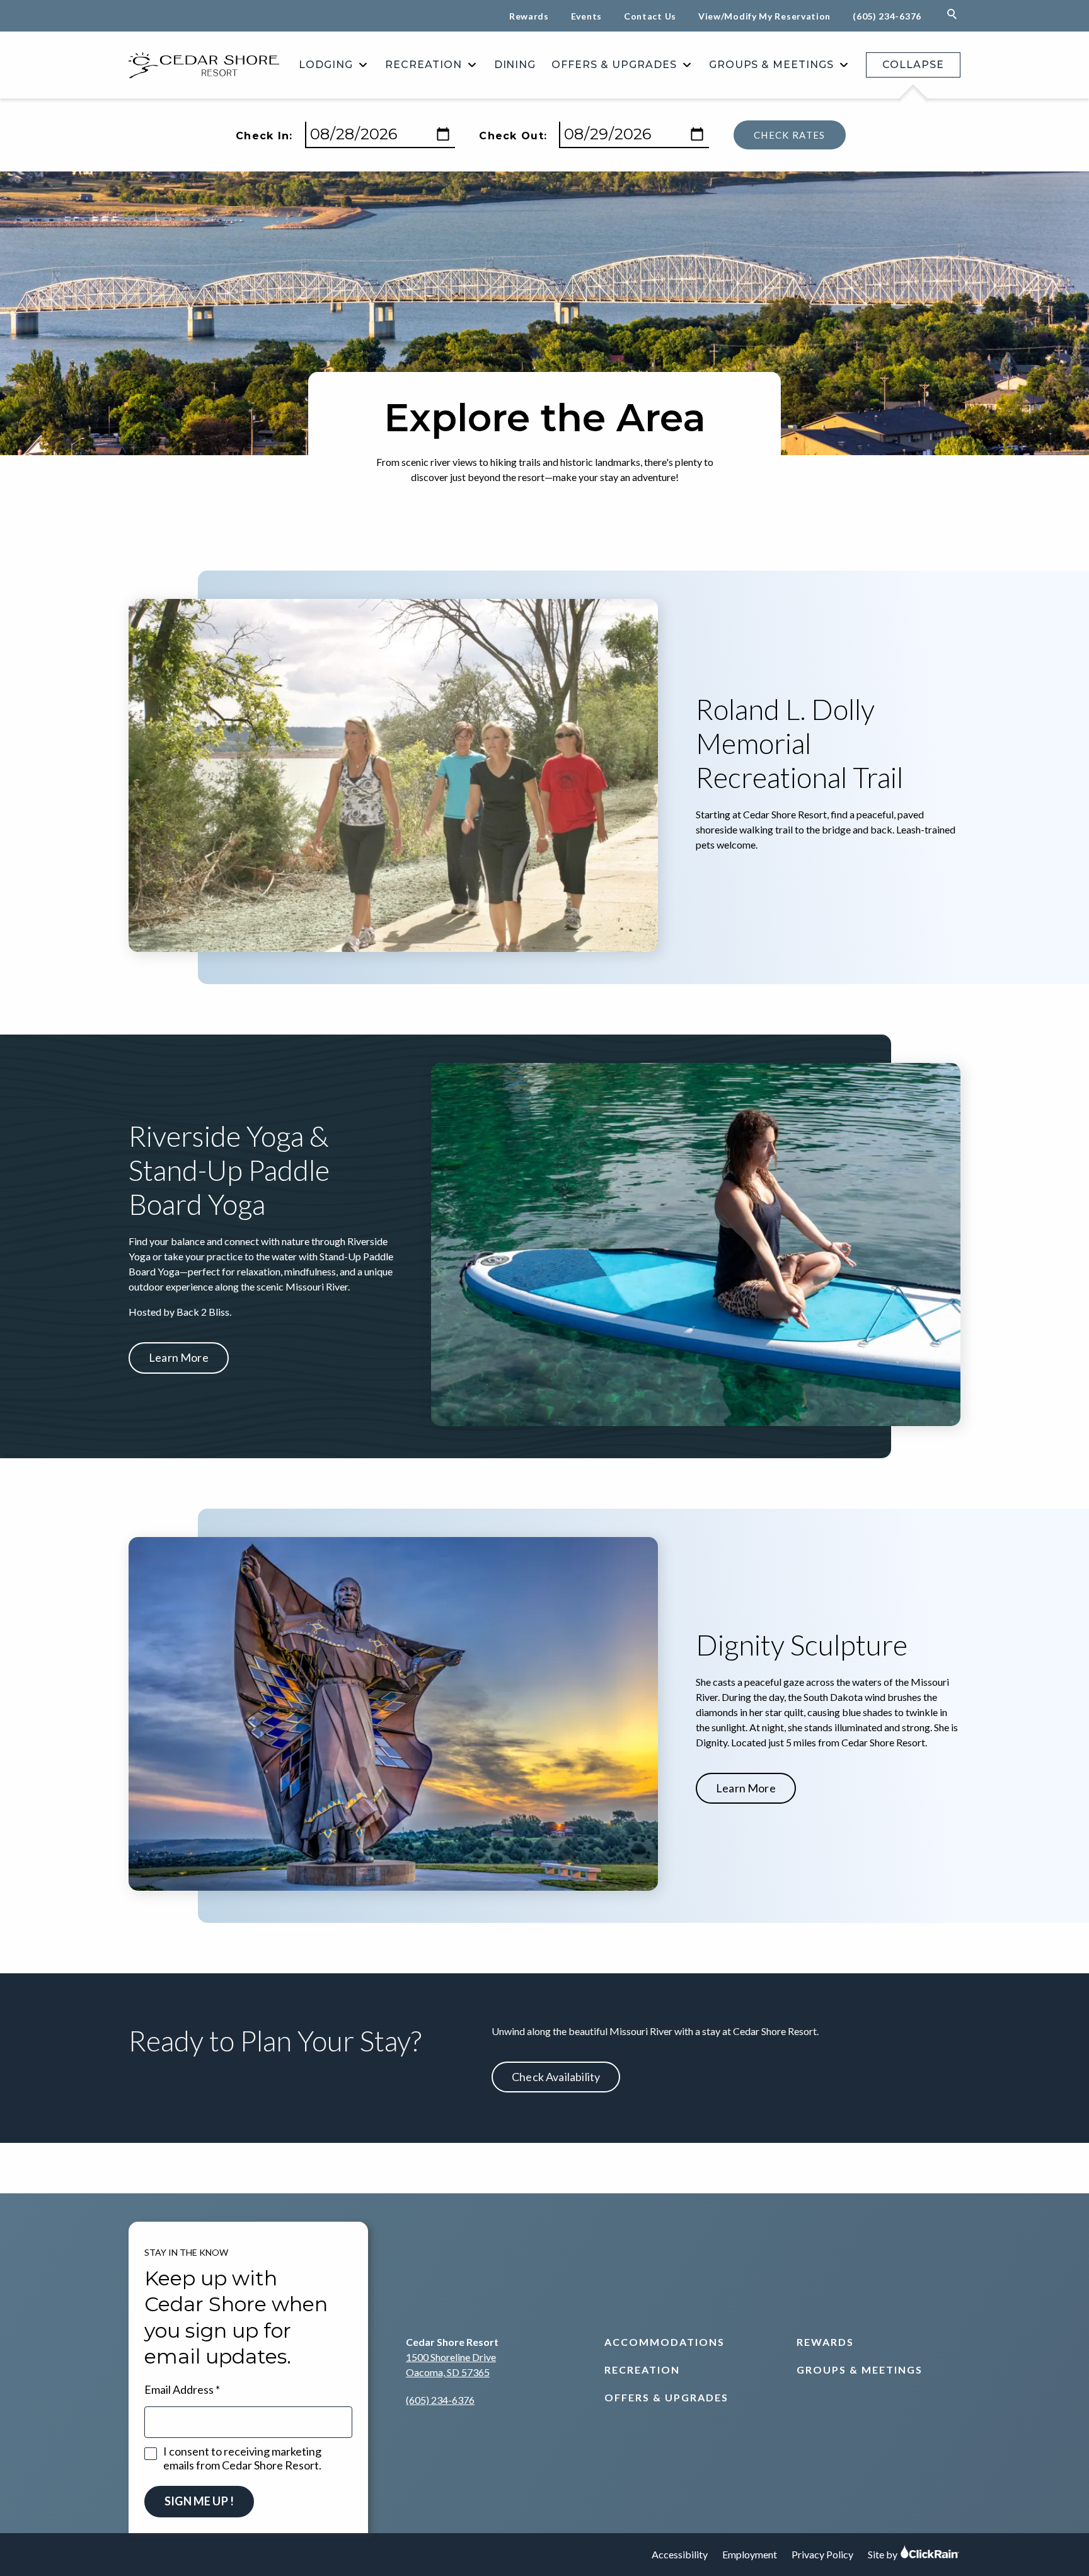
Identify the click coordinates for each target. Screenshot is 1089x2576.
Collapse (913, 65)
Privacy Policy (822, 2554)
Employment (750, 2554)
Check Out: (513, 136)
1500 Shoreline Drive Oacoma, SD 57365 (451, 2364)
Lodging (326, 65)
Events (586, 16)
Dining (515, 65)
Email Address (179, 2389)
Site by (884, 2554)
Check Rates (790, 135)
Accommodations (665, 2342)
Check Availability (556, 2077)
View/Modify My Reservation (764, 16)
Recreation (423, 65)
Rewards (529, 16)
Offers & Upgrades (614, 65)
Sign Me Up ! (199, 2501)
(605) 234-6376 (887, 16)
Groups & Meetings (771, 65)
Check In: (264, 136)
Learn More (179, 1357)
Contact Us (650, 16)
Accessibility (680, 2554)
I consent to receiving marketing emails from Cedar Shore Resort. (242, 2458)
